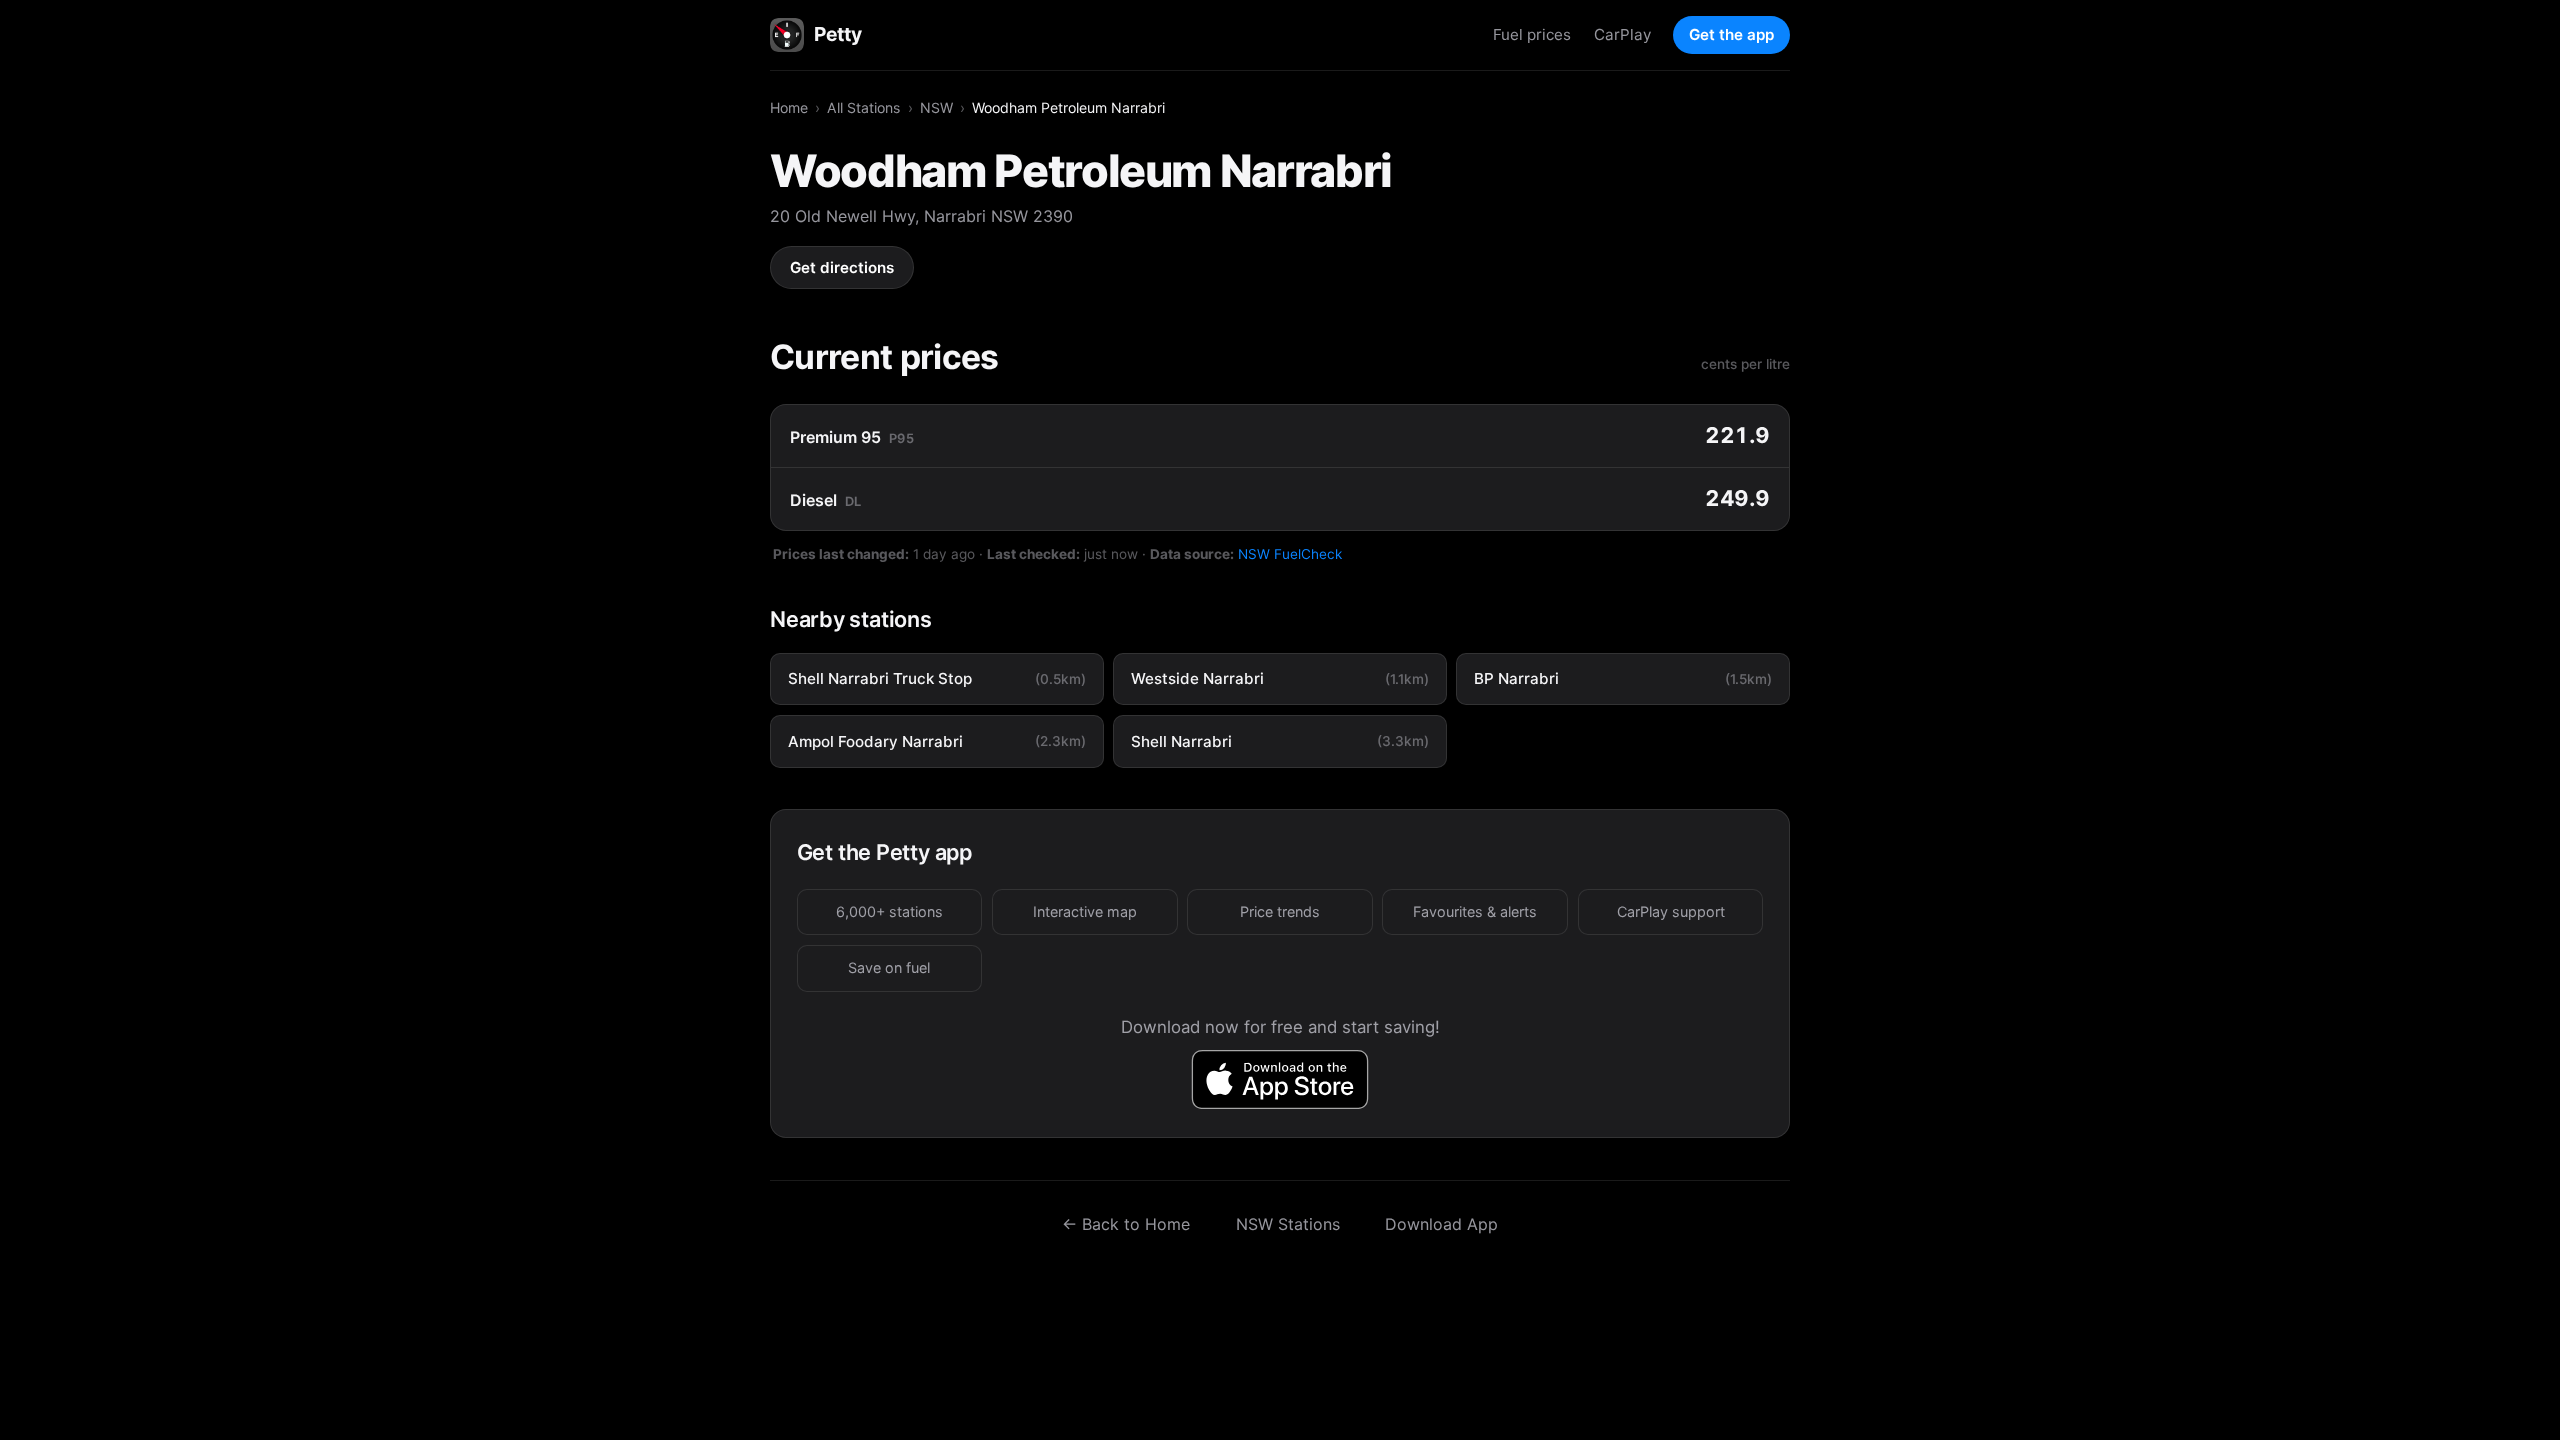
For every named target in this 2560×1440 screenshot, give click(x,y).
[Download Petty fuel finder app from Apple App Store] (1280, 1079)
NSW (936, 107)
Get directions (842, 267)
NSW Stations (1288, 1224)
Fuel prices (1532, 34)
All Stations (863, 107)
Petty (837, 34)
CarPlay (1622, 34)
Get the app (1731, 34)
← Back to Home (1126, 1224)
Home (789, 107)
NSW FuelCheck (1290, 554)
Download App (1441, 1224)
